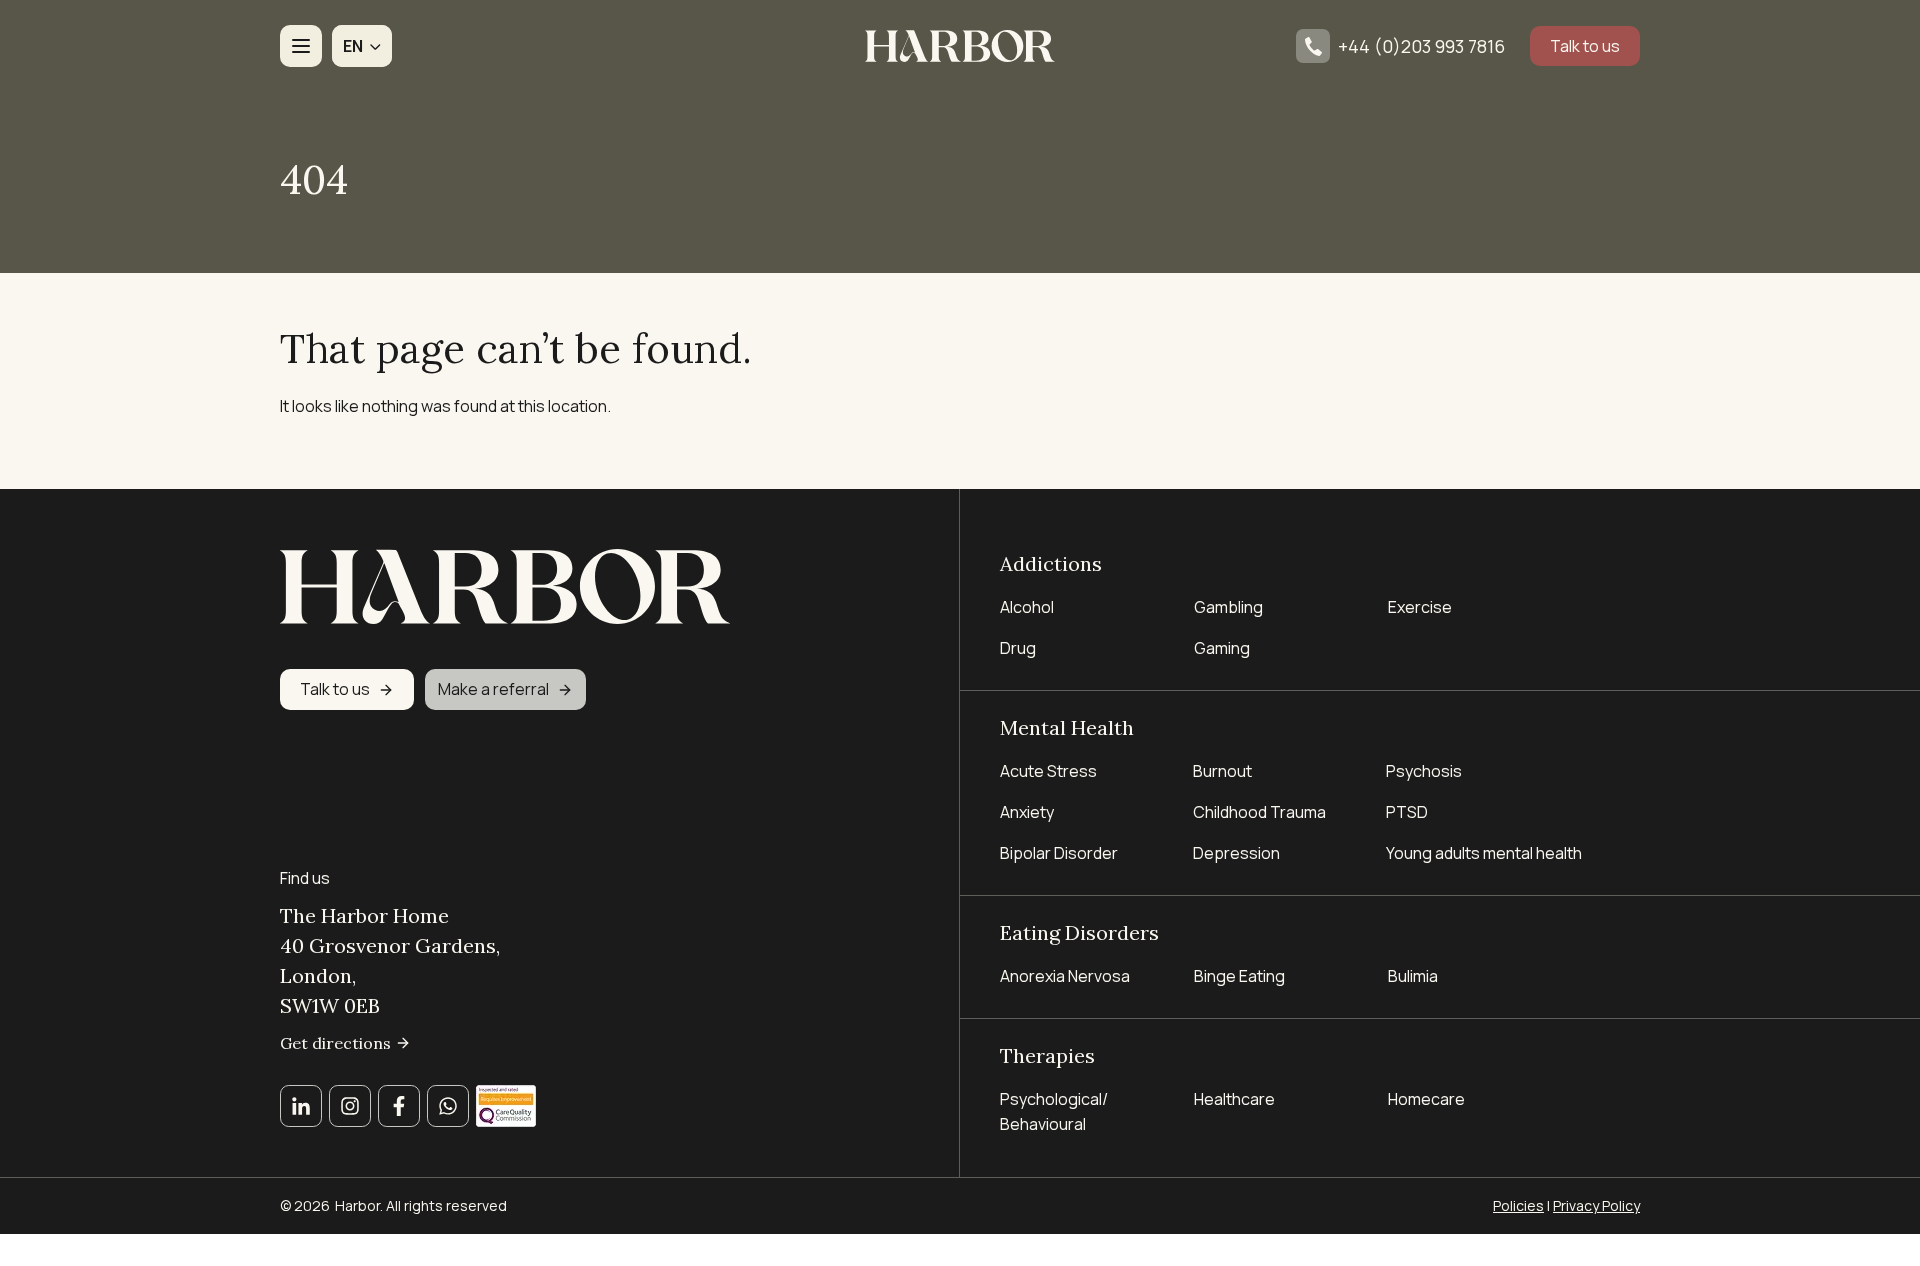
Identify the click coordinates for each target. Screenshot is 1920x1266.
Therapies (1047, 1055)
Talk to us (1585, 46)
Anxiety (1027, 812)
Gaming (1222, 648)
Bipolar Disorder (1059, 853)
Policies (1518, 1205)
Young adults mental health (1484, 853)
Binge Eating (1239, 976)
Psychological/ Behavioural (1054, 1111)
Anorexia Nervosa (1065, 976)
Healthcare (1234, 1099)
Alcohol (1027, 607)
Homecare (1426, 1099)
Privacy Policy (1596, 1205)
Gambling (1228, 607)
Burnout (1222, 771)
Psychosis (1424, 771)
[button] (362, 46)
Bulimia (1413, 976)
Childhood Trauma (1261, 812)
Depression (1236, 853)
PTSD (1407, 812)
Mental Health (1067, 727)
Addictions (1051, 563)
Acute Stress (1048, 771)
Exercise (1420, 607)
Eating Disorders (1079, 932)
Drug (1018, 648)
